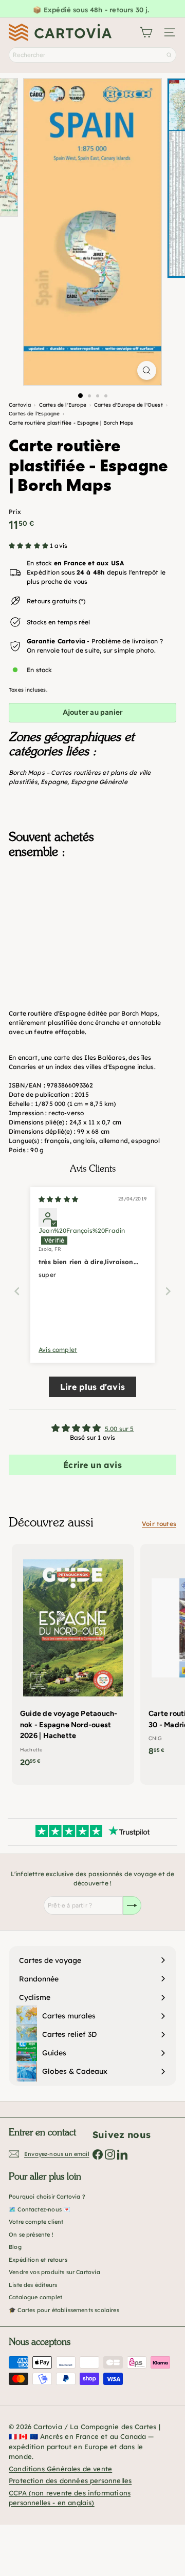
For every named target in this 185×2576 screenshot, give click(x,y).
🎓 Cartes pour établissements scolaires (64, 2310)
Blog (15, 2247)
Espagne (54, 782)
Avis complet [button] (58, 1350)
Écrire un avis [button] (92, 1465)
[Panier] (146, 32)
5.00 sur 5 (119, 1429)
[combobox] (92, 55)
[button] (29, 546)
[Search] (169, 55)
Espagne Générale (99, 782)
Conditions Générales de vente (60, 2469)
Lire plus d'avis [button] (92, 1387)
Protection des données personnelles (70, 2480)
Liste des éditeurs (33, 2285)
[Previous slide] (17, 1291)
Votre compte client (36, 2222)
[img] (58, 1199)
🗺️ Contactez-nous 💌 (40, 2209)
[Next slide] (168, 1291)
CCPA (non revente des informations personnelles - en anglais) (70, 2498)
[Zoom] (147, 370)
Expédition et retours (38, 2260)
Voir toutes (159, 1524)
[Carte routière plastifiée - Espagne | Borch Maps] (92, 920)
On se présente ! (31, 2235)
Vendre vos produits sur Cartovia (54, 2272)
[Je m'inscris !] (132, 1905)
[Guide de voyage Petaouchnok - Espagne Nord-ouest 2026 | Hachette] (73, 1659)
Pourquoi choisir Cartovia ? (47, 2197)
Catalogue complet (35, 2297)
